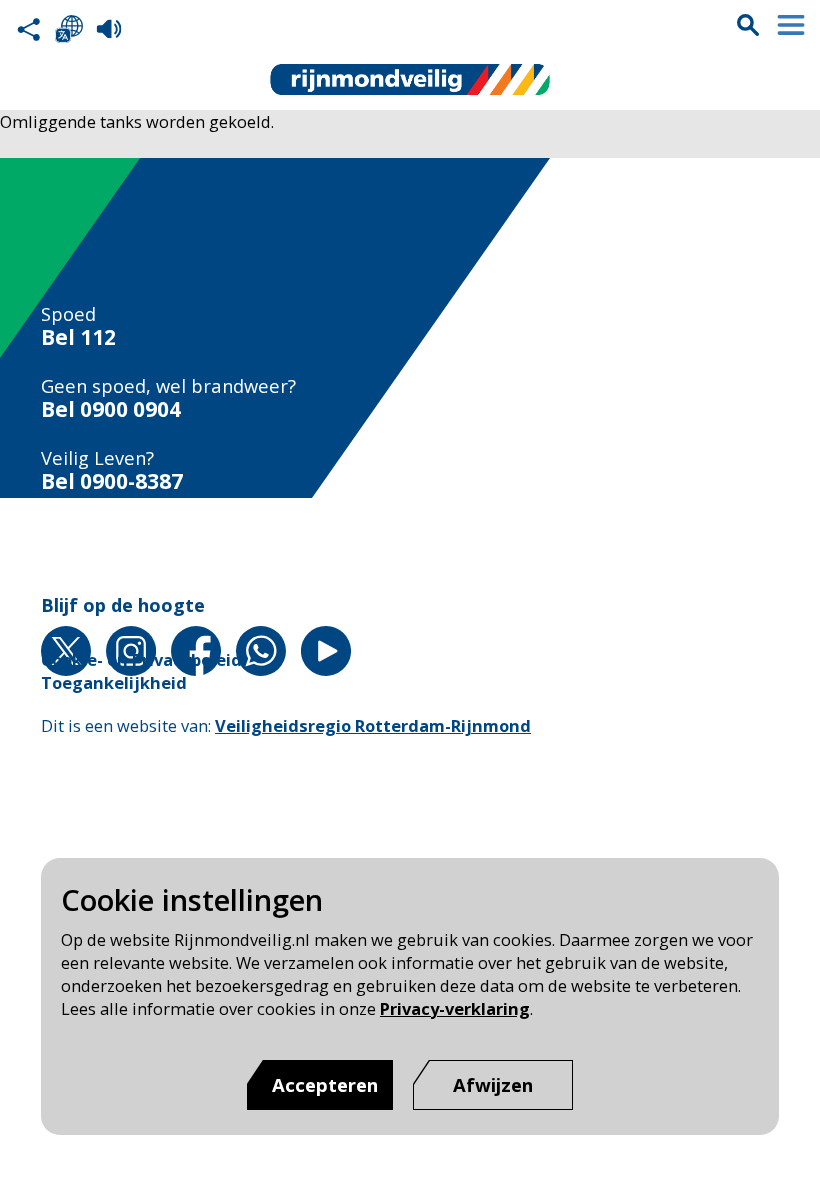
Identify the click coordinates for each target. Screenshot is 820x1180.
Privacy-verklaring (455, 1008)
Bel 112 (78, 337)
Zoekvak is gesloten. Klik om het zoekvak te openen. (748, 25)
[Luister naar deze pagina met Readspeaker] (109, 29)
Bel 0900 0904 (111, 409)
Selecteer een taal (69, 29)
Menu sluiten (791, 25)
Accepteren (325, 1084)
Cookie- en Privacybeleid (141, 659)
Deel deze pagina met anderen (29, 29)
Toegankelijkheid (114, 682)
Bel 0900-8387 (112, 481)
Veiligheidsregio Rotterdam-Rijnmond (373, 725)
